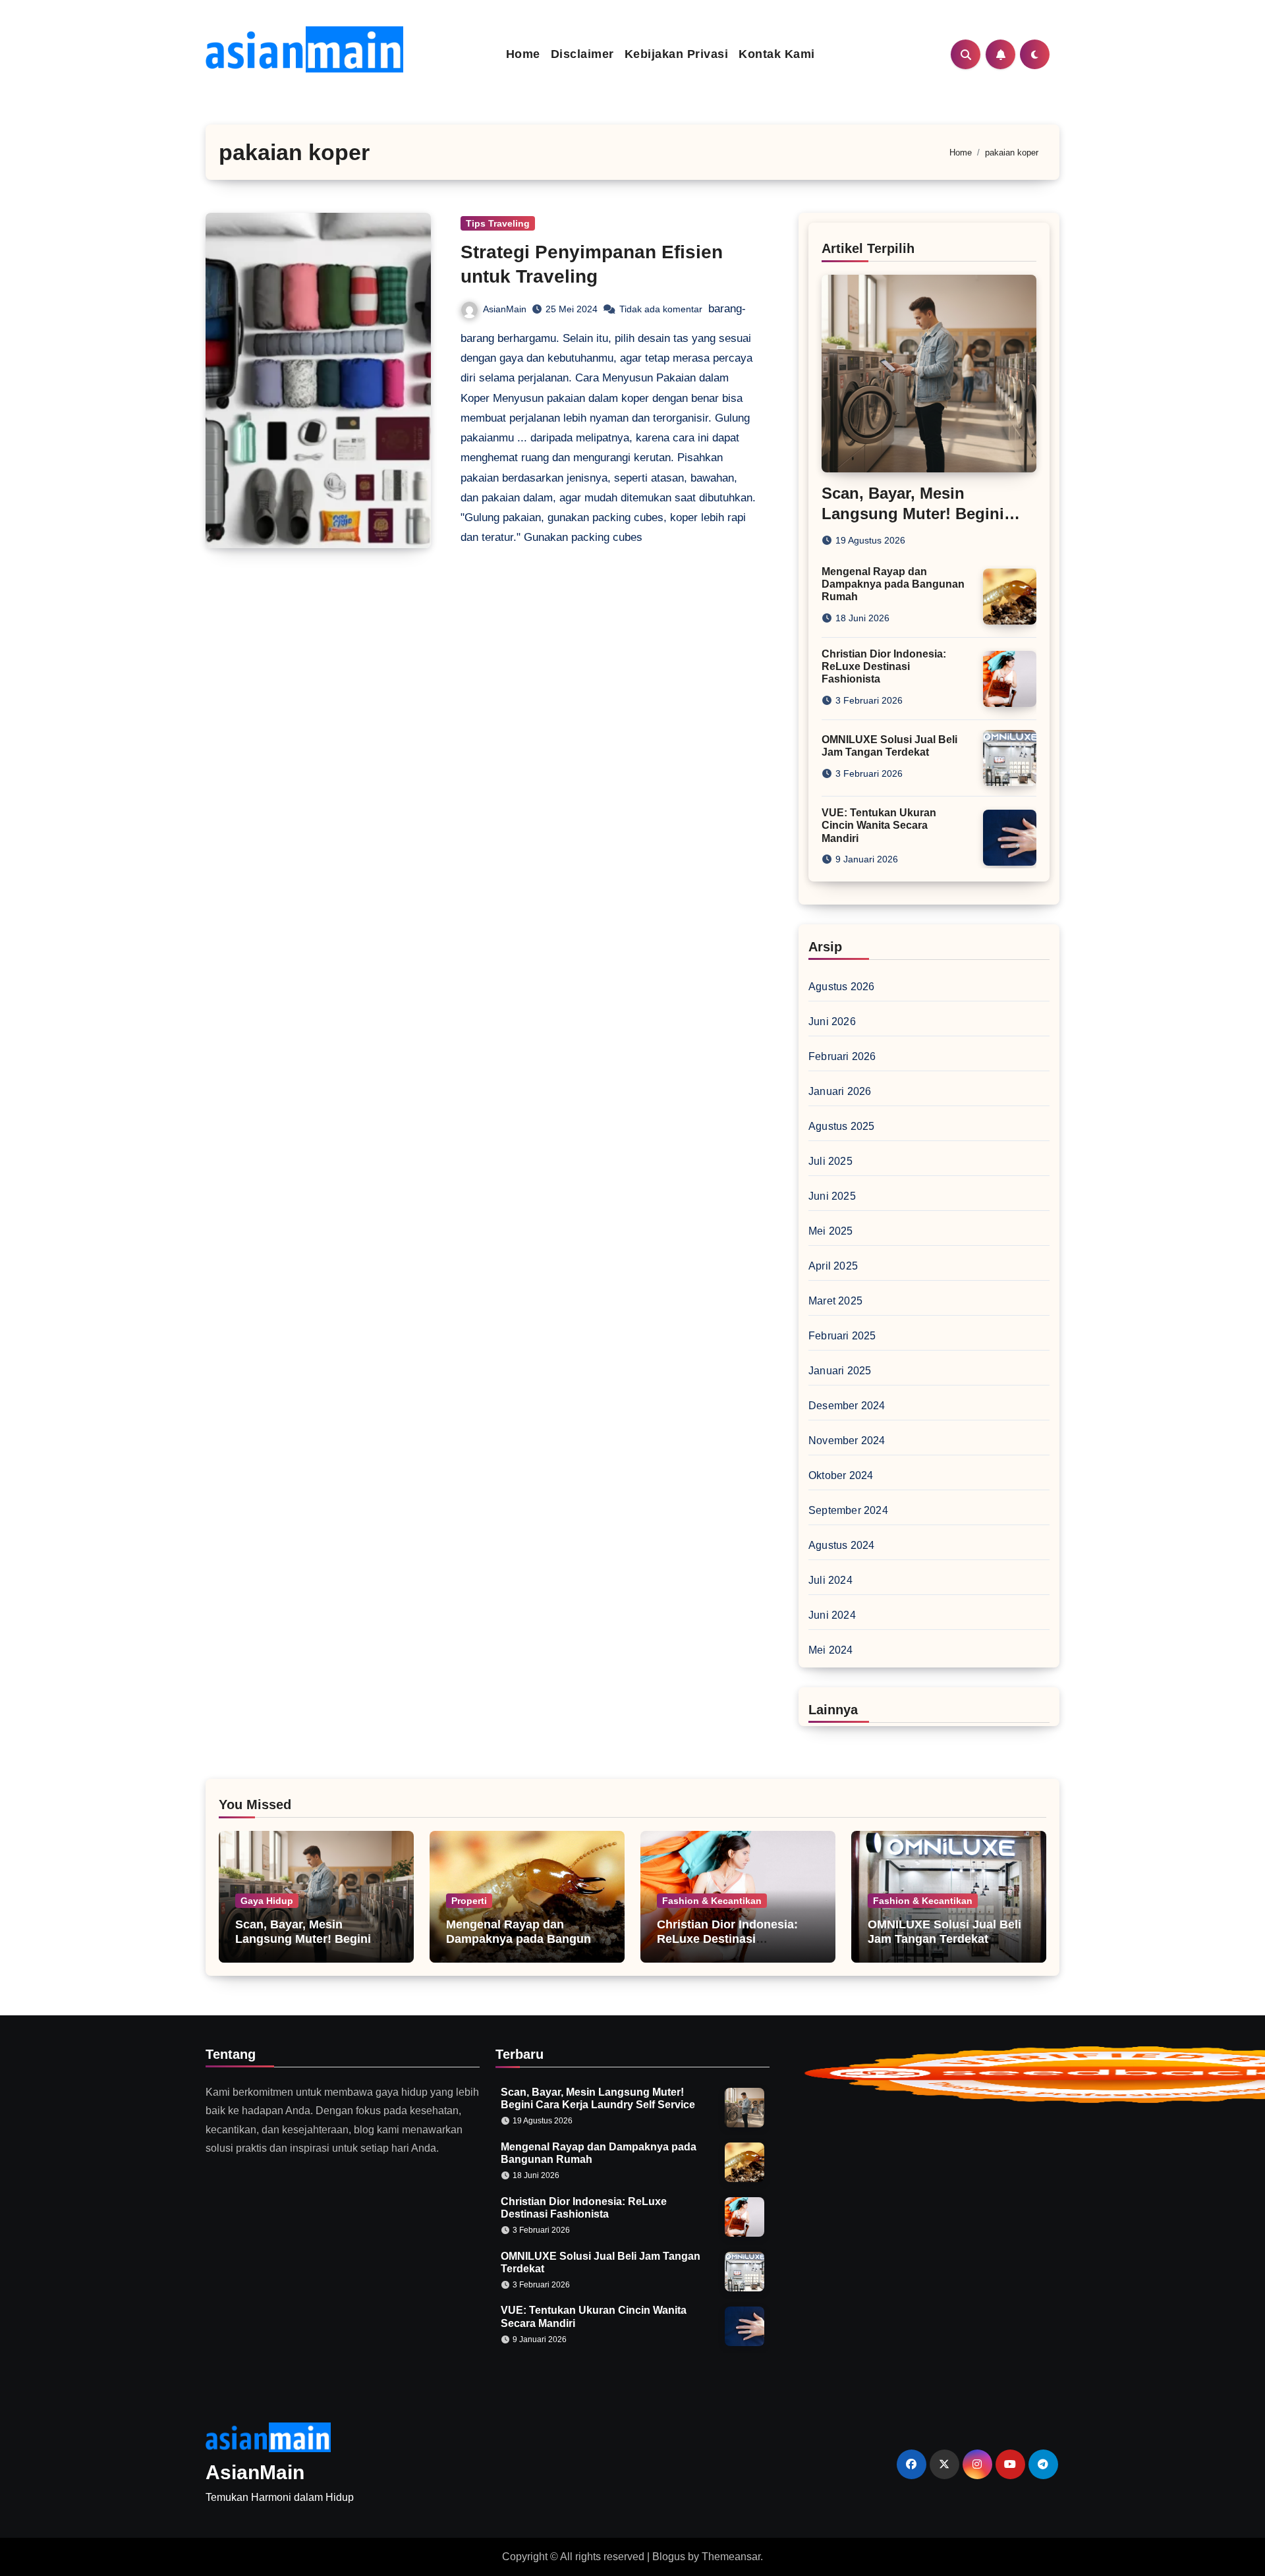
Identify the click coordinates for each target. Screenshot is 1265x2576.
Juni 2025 (832, 1196)
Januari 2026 (840, 1091)
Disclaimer (582, 54)
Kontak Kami (777, 54)
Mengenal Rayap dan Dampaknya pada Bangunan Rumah (893, 584)
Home (523, 54)
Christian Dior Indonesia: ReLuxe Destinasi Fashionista (884, 666)
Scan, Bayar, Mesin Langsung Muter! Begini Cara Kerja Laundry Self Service (303, 1946)
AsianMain (505, 309)
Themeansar (731, 2557)
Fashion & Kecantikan (712, 1901)
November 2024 (847, 1441)
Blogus (669, 2557)
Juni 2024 (832, 1615)
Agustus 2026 (841, 987)
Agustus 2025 (841, 1126)
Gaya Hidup (267, 1901)
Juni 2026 (832, 1022)
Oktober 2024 (841, 1475)
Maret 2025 (835, 1301)
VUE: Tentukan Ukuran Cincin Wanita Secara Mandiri (879, 825)
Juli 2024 (830, 1580)
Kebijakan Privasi (677, 54)
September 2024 (848, 1510)
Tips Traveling (498, 223)
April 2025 (833, 1266)
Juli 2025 (830, 1161)
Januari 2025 (840, 1371)
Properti (469, 1901)
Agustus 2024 (841, 1545)
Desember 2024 (847, 1406)
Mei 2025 (831, 1231)
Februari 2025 (842, 1336)
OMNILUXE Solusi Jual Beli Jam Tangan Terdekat (944, 1932)
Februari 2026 (842, 1056)
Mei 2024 (831, 1650)
